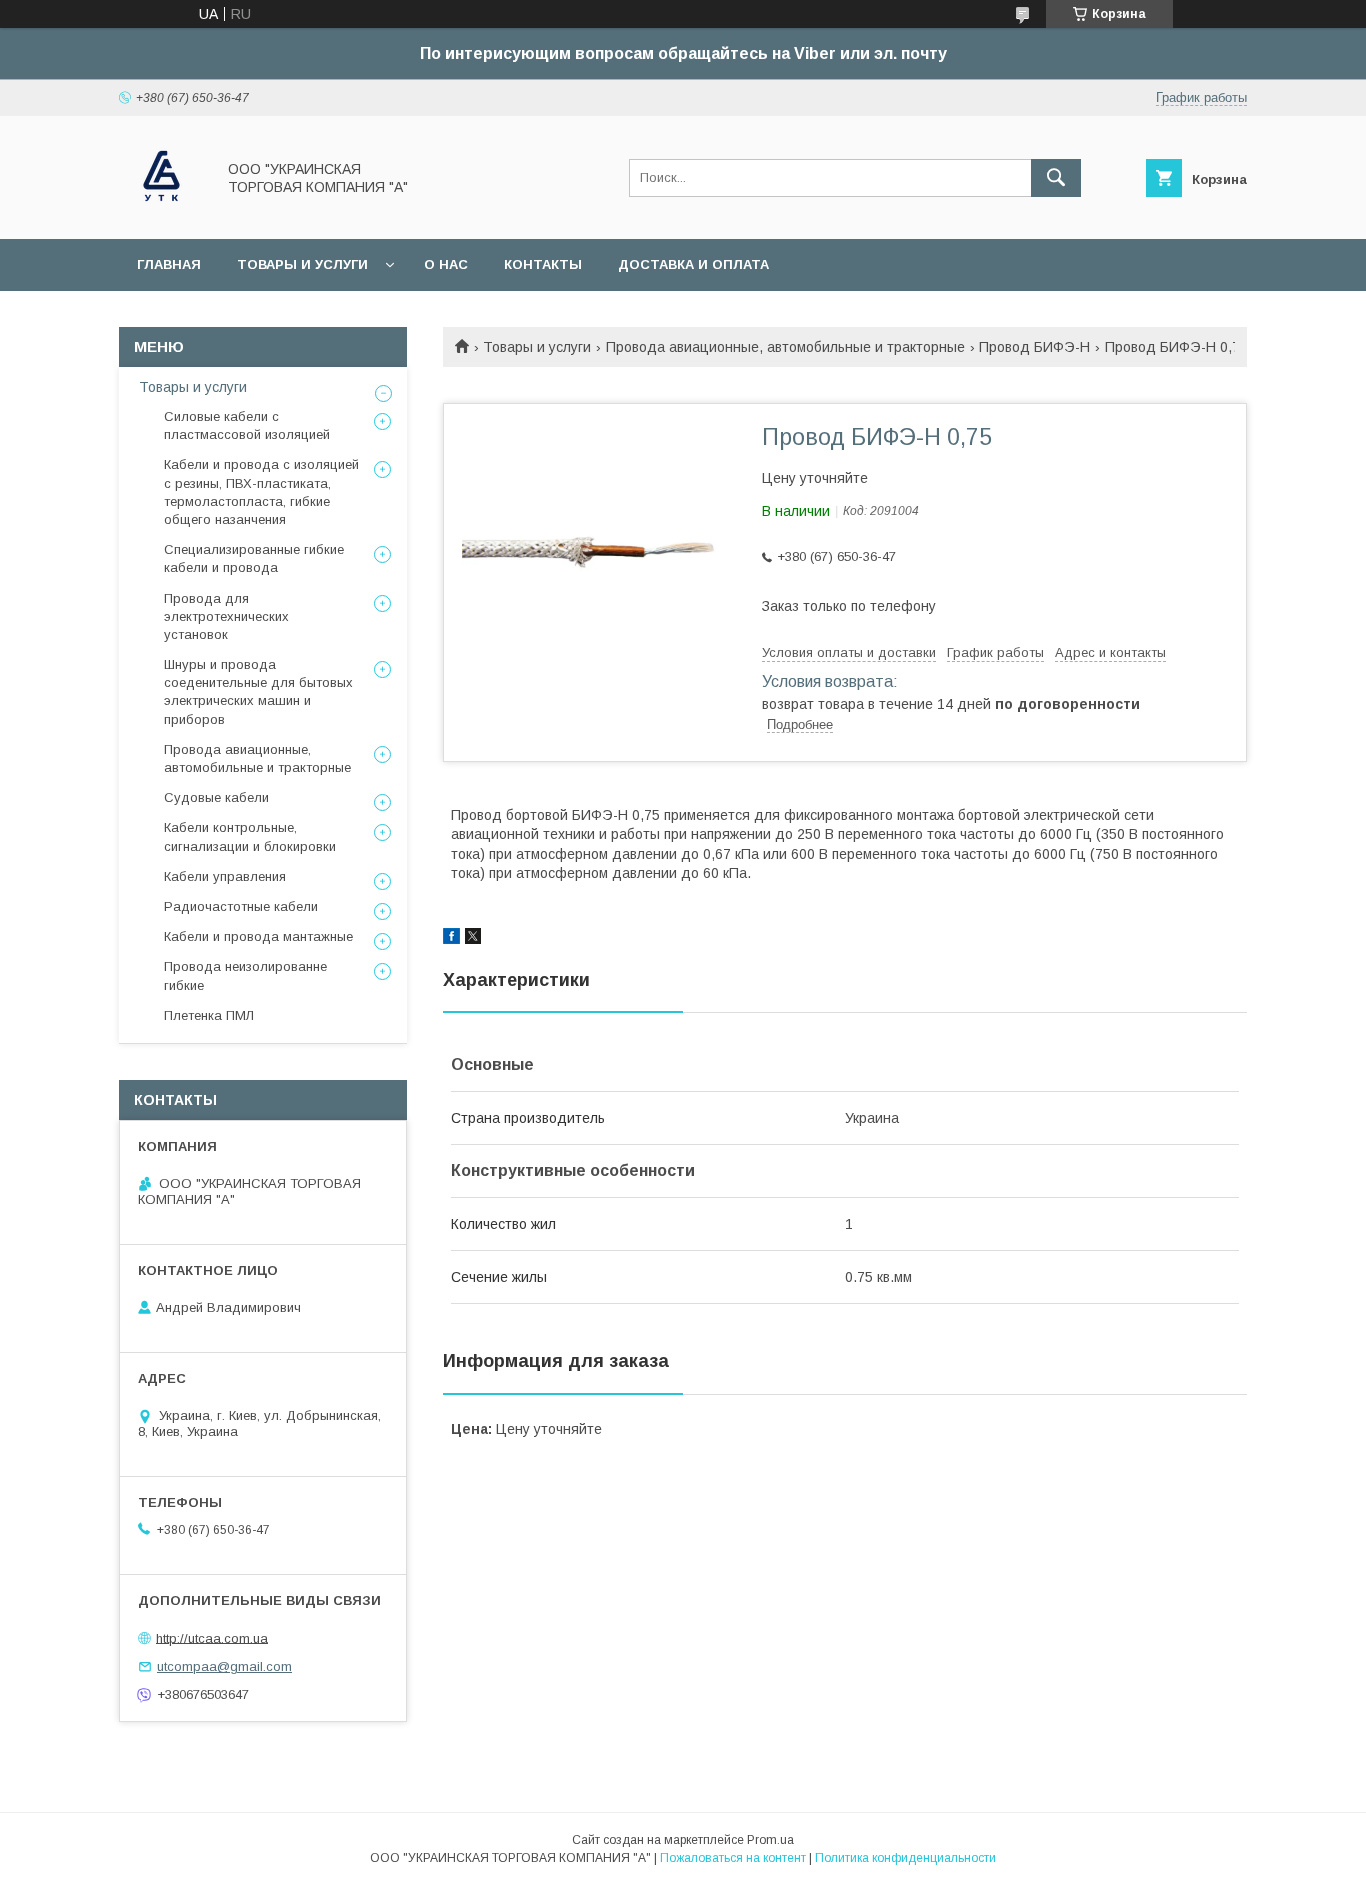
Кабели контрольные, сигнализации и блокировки (250, 836)
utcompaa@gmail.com (224, 1666)
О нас (446, 264)
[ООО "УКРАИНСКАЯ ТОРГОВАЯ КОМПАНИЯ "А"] (161, 213)
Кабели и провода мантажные (258, 936)
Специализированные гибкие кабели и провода (254, 558)
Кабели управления (225, 876)
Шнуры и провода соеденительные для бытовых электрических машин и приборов (258, 692)
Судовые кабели (216, 797)
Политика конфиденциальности (905, 1858)
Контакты (543, 264)
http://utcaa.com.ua (212, 1637)
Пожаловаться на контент (733, 1858)
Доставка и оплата (693, 264)
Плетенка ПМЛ (209, 1015)
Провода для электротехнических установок (226, 616)
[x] (473, 939)
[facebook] (451, 939)
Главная (169, 264)
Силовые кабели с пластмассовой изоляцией (247, 425)
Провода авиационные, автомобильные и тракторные (785, 347)
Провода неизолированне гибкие (245, 975)
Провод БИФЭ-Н (1034, 347)
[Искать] (1056, 178)
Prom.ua (770, 1840)
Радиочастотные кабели (241, 906)
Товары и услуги (302, 264)
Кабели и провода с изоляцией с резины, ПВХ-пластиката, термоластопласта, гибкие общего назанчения (261, 492)
